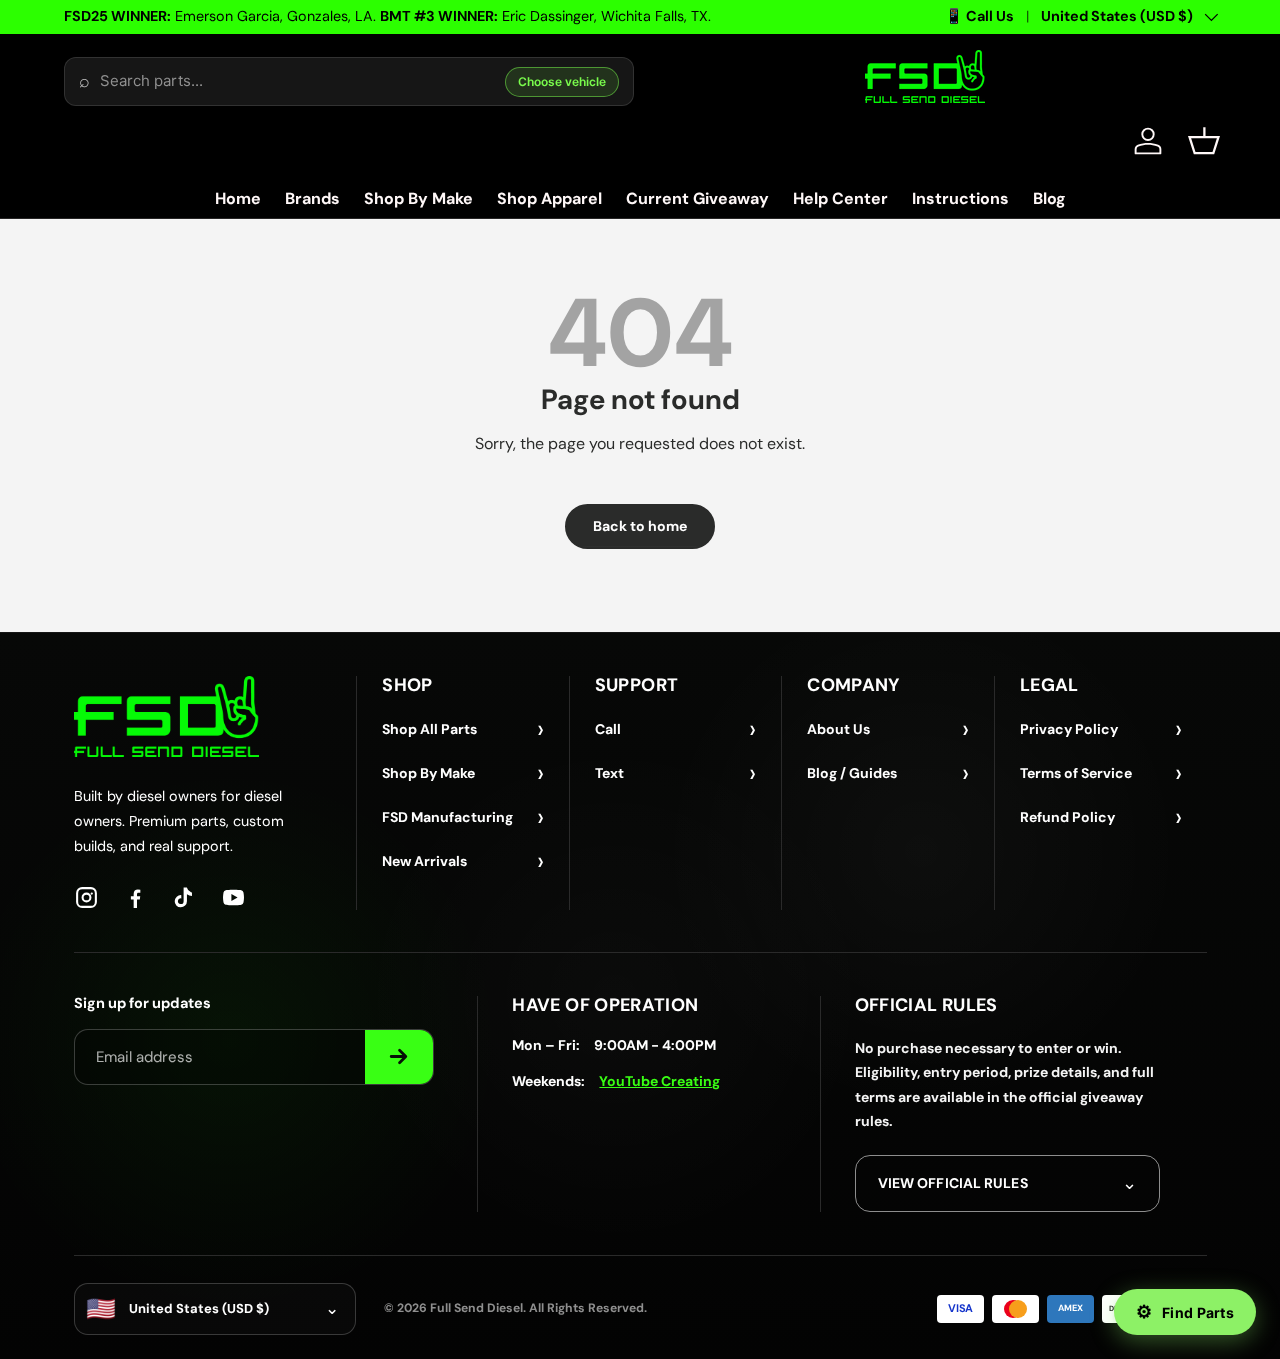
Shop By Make (418, 198)
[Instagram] (86, 897)
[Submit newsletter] (399, 1057)
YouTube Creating (659, 1081)
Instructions (960, 198)
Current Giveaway (697, 198)
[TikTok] (184, 897)
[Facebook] (135, 897)
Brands (312, 198)
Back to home (640, 526)
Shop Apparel (549, 198)
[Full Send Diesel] (166, 716)
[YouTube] (233, 897)
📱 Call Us (979, 16)
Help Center (840, 198)
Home (238, 198)
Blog (1049, 198)
